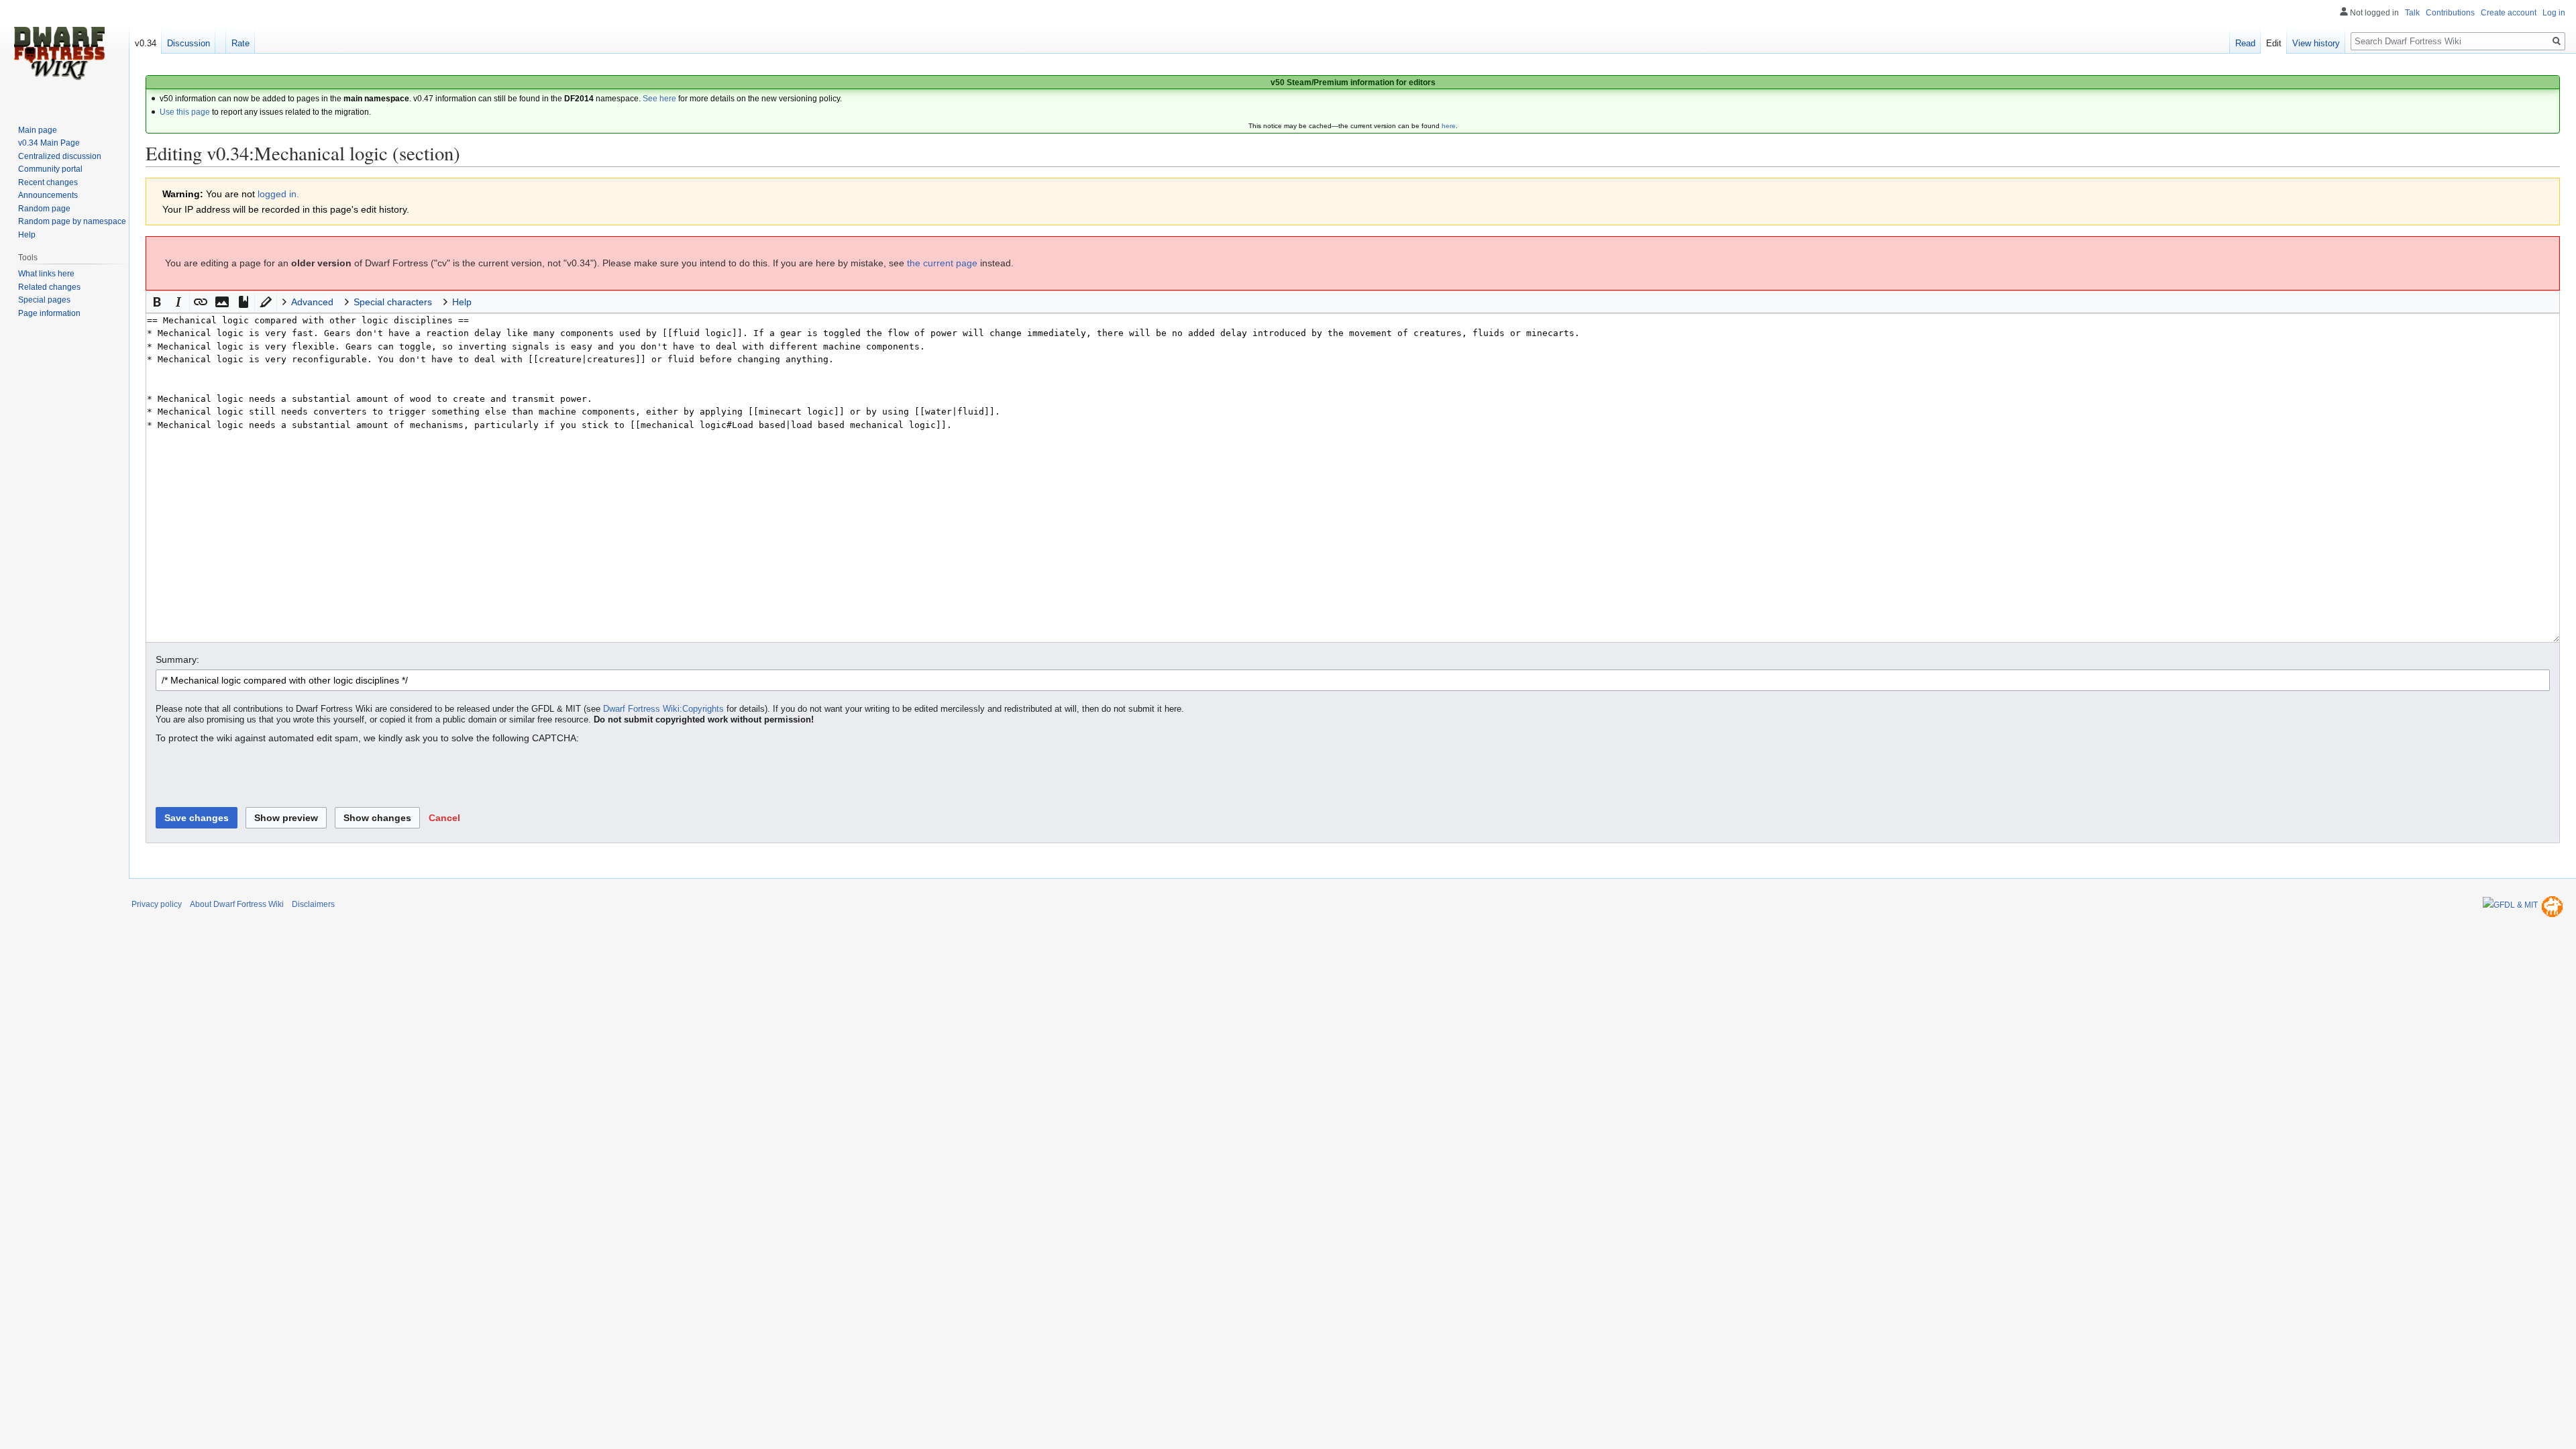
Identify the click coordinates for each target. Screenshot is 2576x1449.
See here (659, 99)
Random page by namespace (72, 221)
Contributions (2450, 13)
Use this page (185, 112)
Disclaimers (313, 904)
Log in (2554, 13)
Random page (44, 209)
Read (2245, 43)
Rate (240, 43)
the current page (942, 263)
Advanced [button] (312, 302)
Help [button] (462, 302)
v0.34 (146, 43)
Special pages (44, 300)
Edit (2274, 43)
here (1449, 126)
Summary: (177, 659)
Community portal (50, 169)
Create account (2509, 13)
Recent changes (48, 182)
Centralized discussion (60, 156)
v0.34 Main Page (49, 143)
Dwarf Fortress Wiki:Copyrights (663, 709)
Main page (38, 130)
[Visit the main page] (59, 54)
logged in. (278, 194)
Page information (49, 313)
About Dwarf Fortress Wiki (237, 904)
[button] (157, 302)
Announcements (48, 195)
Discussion (189, 43)
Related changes (49, 287)
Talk (2412, 13)
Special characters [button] (393, 302)
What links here (46, 274)
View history (2316, 43)
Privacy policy (157, 904)
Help (27, 235)
